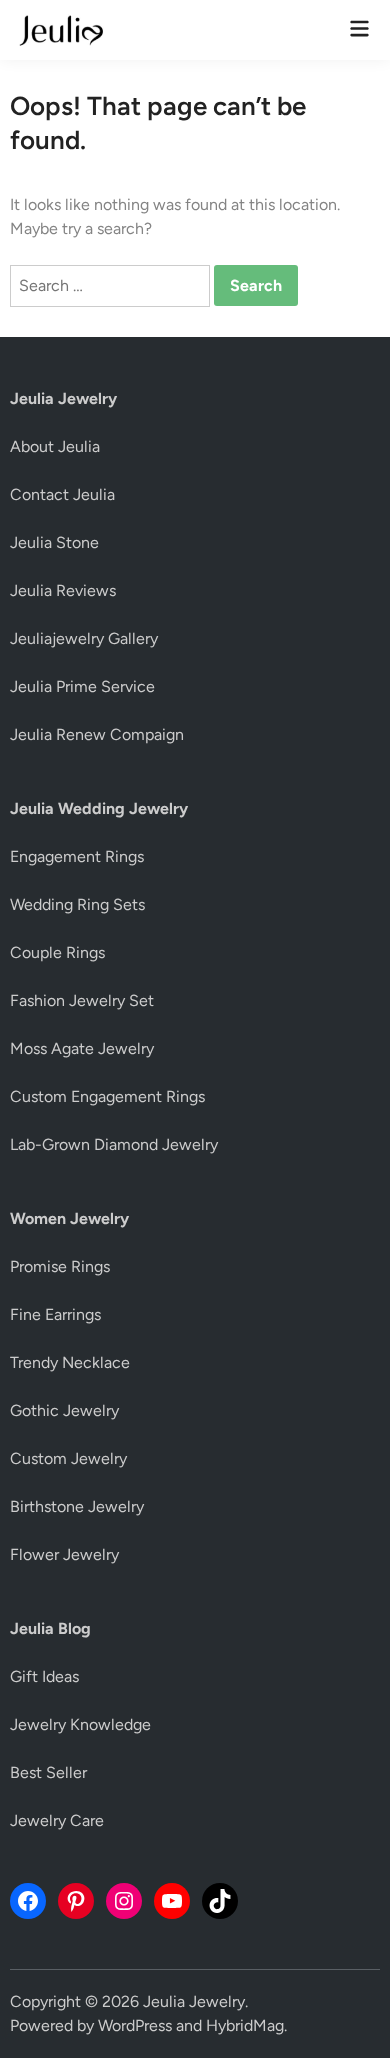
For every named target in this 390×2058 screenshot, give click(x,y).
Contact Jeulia (62, 494)
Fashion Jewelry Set (82, 1000)
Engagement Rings (77, 856)
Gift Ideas (44, 1676)
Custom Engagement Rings (107, 1096)
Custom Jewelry (68, 1458)
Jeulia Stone (54, 542)
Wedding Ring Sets (77, 904)
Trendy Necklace (70, 1362)
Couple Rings (57, 952)
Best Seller (48, 1772)
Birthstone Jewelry (77, 1506)
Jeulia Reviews (63, 590)
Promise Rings (60, 1266)
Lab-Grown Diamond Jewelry (114, 1144)
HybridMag (245, 2025)
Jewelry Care (57, 1820)
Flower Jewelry (64, 1554)
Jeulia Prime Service (82, 686)
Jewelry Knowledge (80, 1724)
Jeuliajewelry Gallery (84, 638)
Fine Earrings (55, 1314)
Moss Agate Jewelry (82, 1048)
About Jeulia (55, 446)
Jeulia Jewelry (194, 2001)
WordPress (135, 2025)
